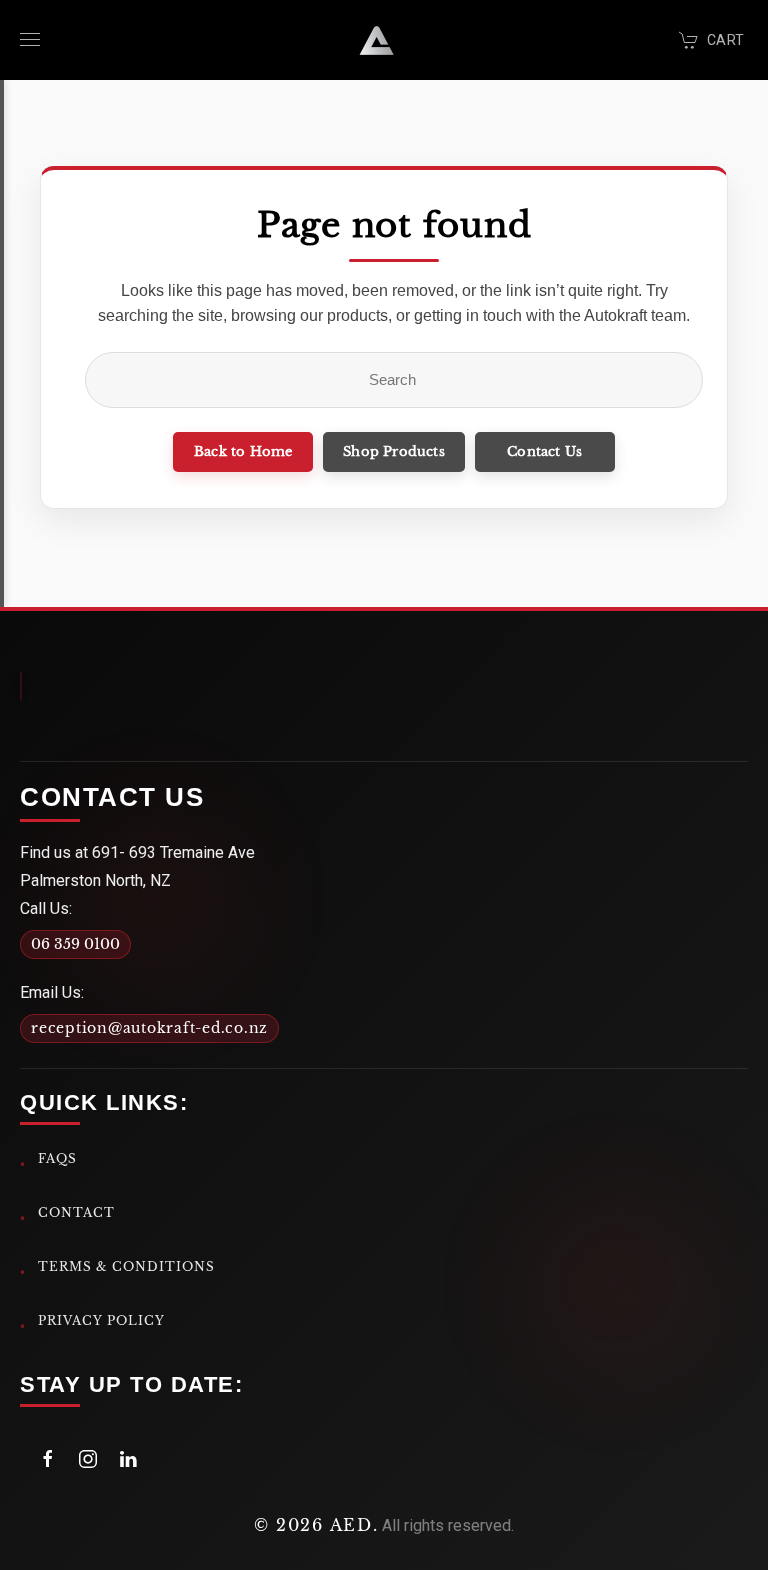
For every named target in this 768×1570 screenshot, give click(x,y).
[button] (30, 40)
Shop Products (394, 451)
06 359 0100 (75, 944)
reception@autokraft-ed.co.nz (149, 1028)
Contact (76, 1212)
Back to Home (243, 451)
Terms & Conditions (126, 1266)
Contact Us (544, 451)
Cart (725, 40)
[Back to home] (376, 40)
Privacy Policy (101, 1320)
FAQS (57, 1158)
